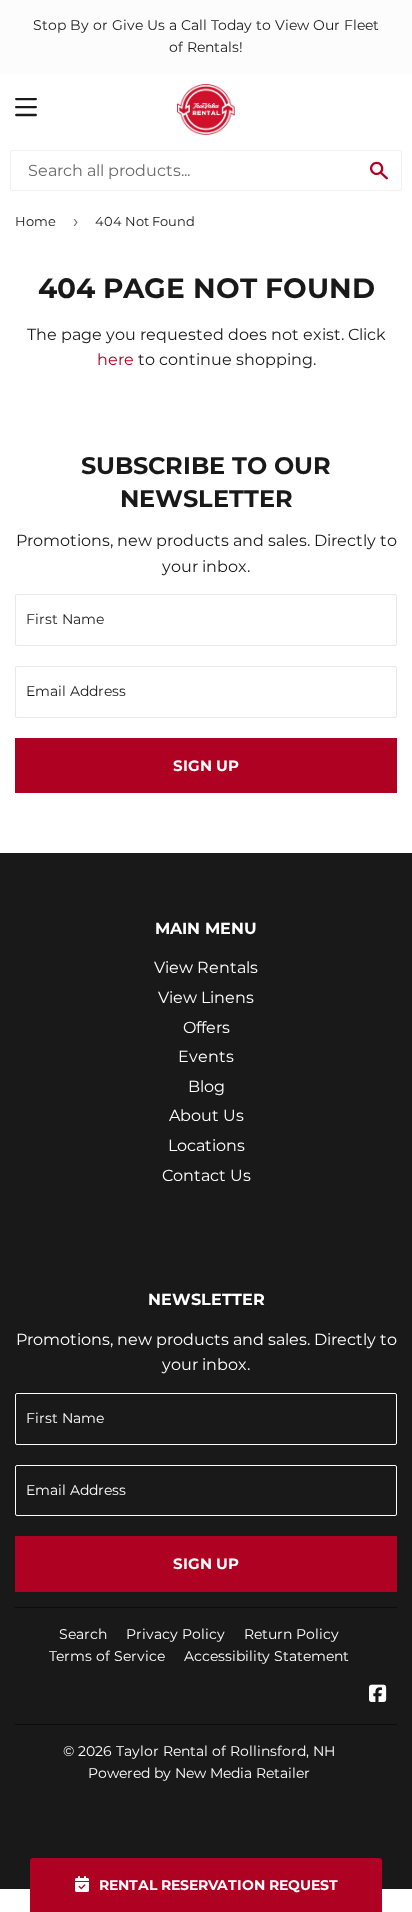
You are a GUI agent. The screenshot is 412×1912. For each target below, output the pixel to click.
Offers (206, 1027)
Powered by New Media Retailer (199, 1773)
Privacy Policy (175, 1634)
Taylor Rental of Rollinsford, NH (225, 1751)
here (115, 359)
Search (83, 1634)
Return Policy (291, 1634)
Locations (206, 1145)
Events (206, 1056)
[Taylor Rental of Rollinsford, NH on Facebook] (378, 1695)
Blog (206, 1086)
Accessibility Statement (266, 1656)
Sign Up (206, 765)
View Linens (206, 997)
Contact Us (206, 1175)
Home (35, 221)
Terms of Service (107, 1656)
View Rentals (206, 967)
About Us (206, 1115)
